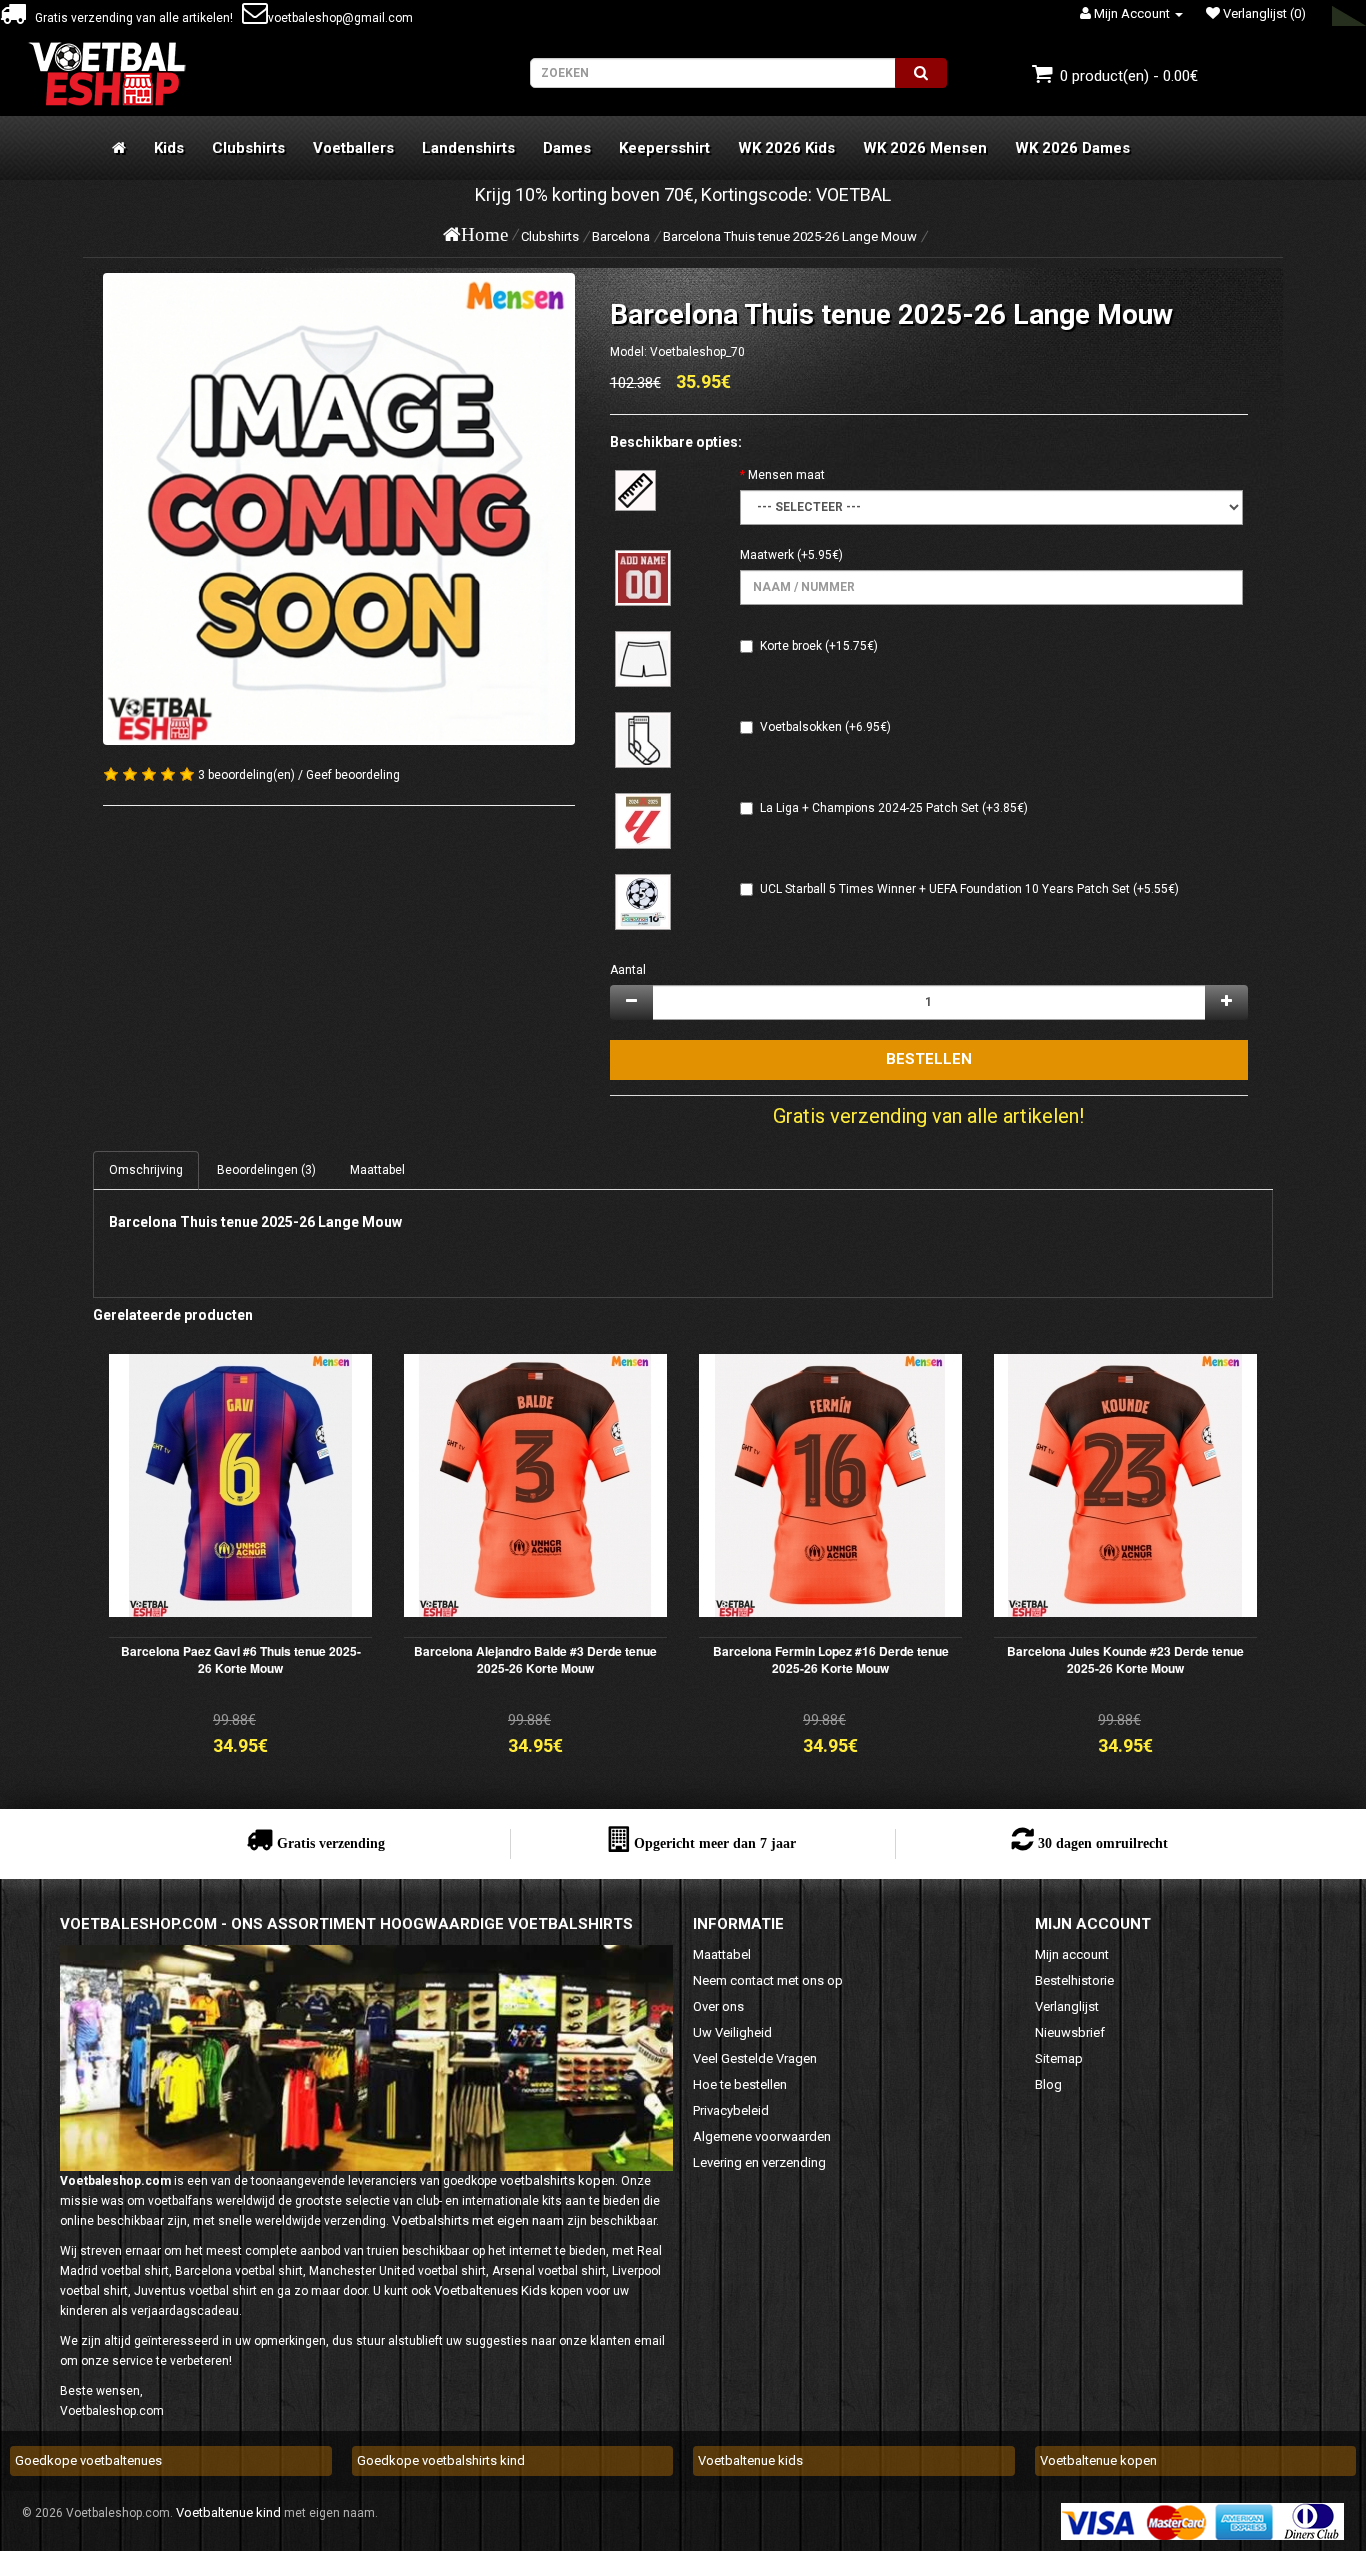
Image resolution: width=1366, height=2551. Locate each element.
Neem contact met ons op (768, 1980)
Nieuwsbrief (1070, 2032)
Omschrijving (146, 1170)
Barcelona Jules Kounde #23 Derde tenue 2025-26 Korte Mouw (1125, 1659)
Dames (567, 148)
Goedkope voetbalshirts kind (441, 2460)
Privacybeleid (731, 2110)
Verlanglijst (1067, 2006)
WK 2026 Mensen (925, 148)
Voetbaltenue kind (228, 2512)
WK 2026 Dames (1072, 148)
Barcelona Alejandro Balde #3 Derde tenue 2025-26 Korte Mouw (535, 1659)
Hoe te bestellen (740, 2084)
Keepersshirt (664, 148)
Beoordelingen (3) (266, 1170)
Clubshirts (248, 148)
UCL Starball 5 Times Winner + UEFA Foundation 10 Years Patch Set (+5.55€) (969, 889)
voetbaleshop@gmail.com (340, 18)
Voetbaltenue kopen (1098, 2460)
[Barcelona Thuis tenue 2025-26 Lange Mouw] (339, 509)
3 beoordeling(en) (246, 775)
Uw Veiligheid (732, 2032)
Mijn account (1072, 1954)
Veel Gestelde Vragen (755, 2058)
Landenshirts (468, 148)
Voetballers (353, 148)
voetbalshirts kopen (557, 2180)
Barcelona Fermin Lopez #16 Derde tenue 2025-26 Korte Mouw (831, 1659)
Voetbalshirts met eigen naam (478, 2220)
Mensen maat (786, 475)
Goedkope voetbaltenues (88, 2460)
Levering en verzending (759, 2162)
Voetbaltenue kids (750, 2460)
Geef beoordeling (353, 775)
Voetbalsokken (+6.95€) (825, 727)
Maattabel (377, 1170)
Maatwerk (767, 555)
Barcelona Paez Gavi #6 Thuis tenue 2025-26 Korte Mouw (241, 1659)
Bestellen (929, 1059)
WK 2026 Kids (786, 148)
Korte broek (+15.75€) (819, 646)
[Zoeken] (921, 73)
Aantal (628, 970)
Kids (169, 148)
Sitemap (1059, 2058)
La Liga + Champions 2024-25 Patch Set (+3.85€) (894, 808)
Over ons (718, 2006)
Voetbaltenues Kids (490, 2290)
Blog (1048, 2084)
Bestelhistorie (1074, 1980)
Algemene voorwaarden (762, 2136)
